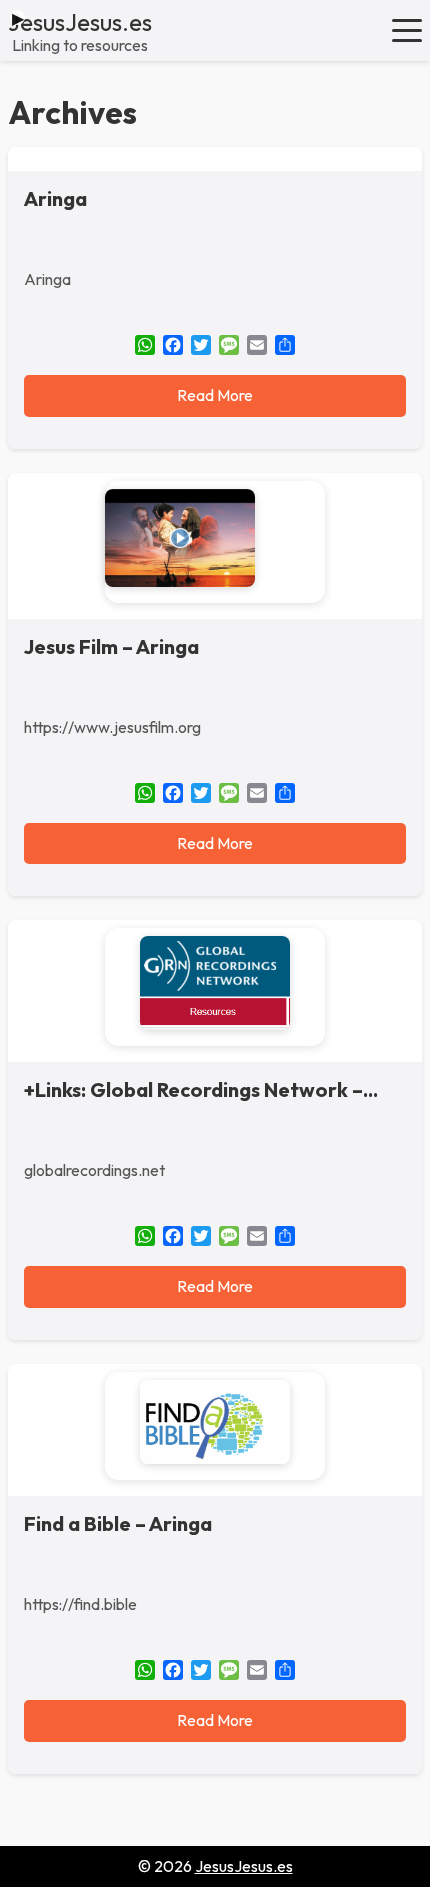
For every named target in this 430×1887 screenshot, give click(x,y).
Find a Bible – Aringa (118, 1523)
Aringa (55, 198)
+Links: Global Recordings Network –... (201, 1089)
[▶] (215, 542)
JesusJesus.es (80, 22)
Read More (215, 395)
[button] (407, 30)
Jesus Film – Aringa (111, 646)
